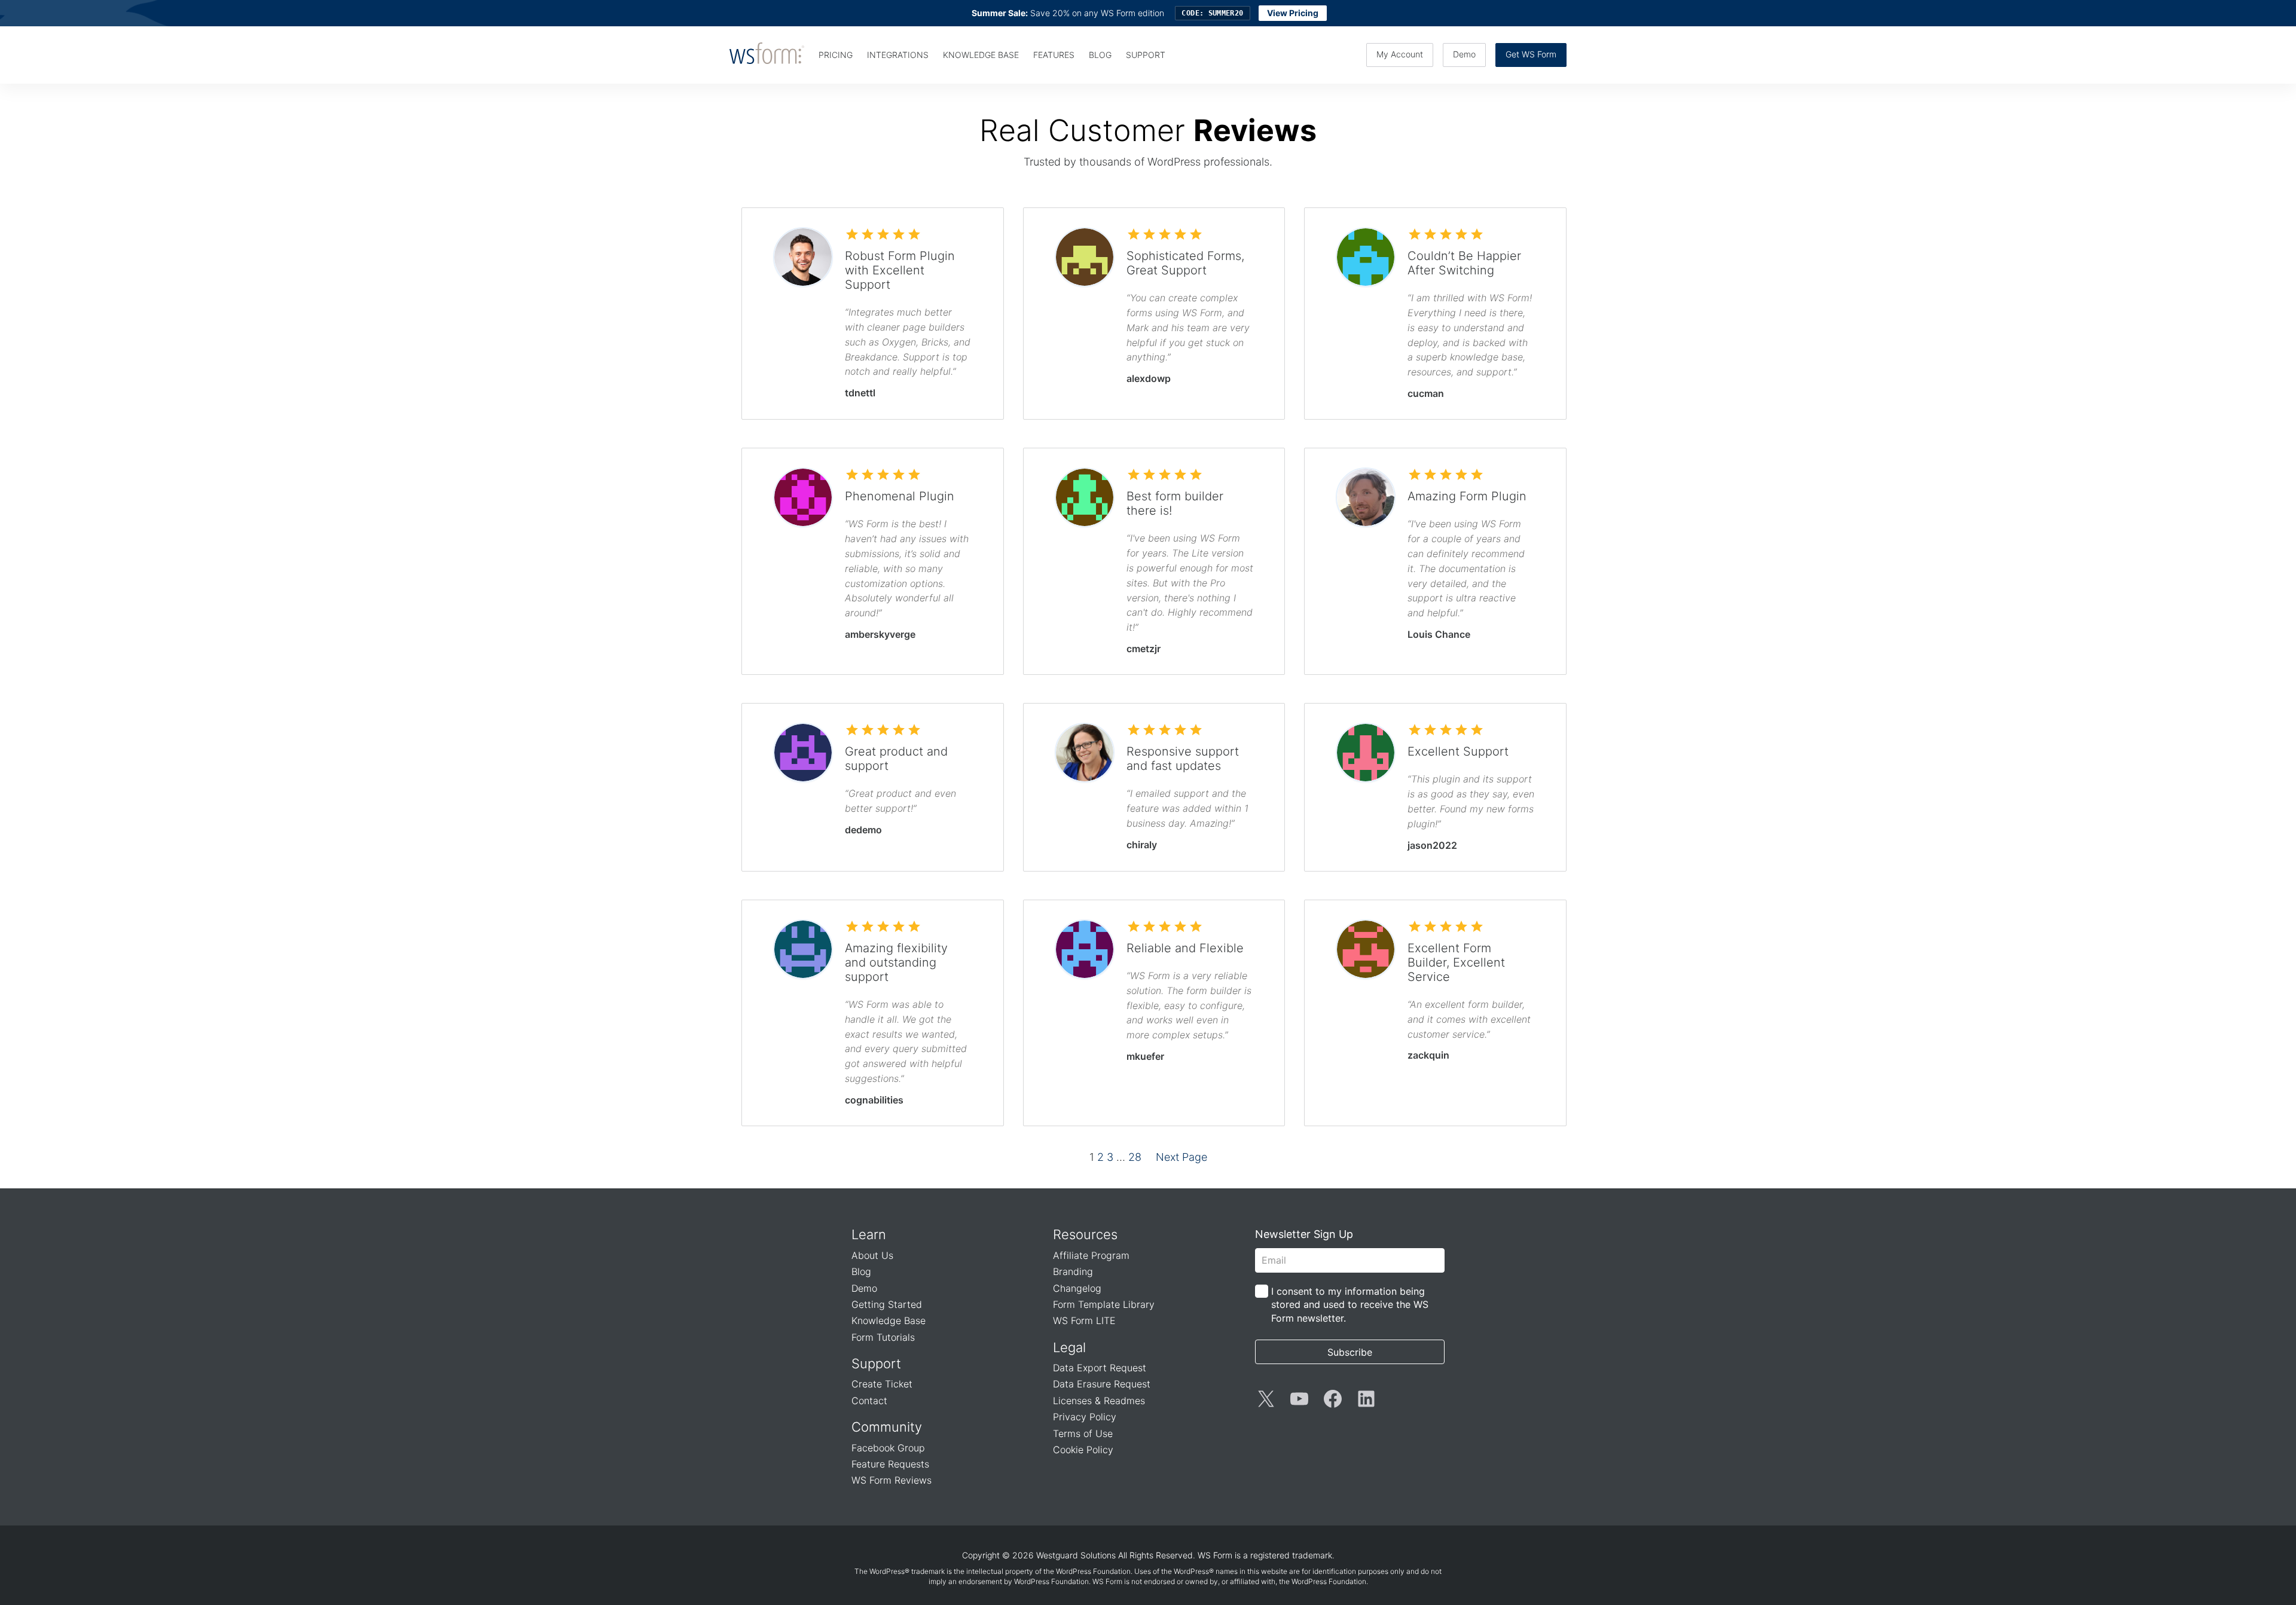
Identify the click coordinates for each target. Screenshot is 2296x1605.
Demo (1464, 54)
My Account (1400, 54)
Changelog (1077, 1288)
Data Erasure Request (1102, 1384)
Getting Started (887, 1304)
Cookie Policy (1083, 1450)
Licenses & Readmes (1099, 1401)
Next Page (1181, 1157)
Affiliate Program (1091, 1255)
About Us (872, 1255)
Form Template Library (1104, 1304)
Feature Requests (890, 1464)
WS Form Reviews (891, 1480)
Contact (869, 1401)
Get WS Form (1531, 54)
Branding (1073, 1271)
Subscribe (1350, 1352)
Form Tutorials (883, 1337)
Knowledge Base (889, 1320)
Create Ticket (882, 1384)
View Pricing (1293, 13)
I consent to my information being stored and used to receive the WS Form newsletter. (1350, 1305)
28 (1135, 1157)
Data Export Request (1100, 1368)
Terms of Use (1083, 1433)
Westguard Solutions (1076, 1555)
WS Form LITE (1084, 1320)
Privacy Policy (1085, 1417)
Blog (861, 1271)
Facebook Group (888, 1448)
